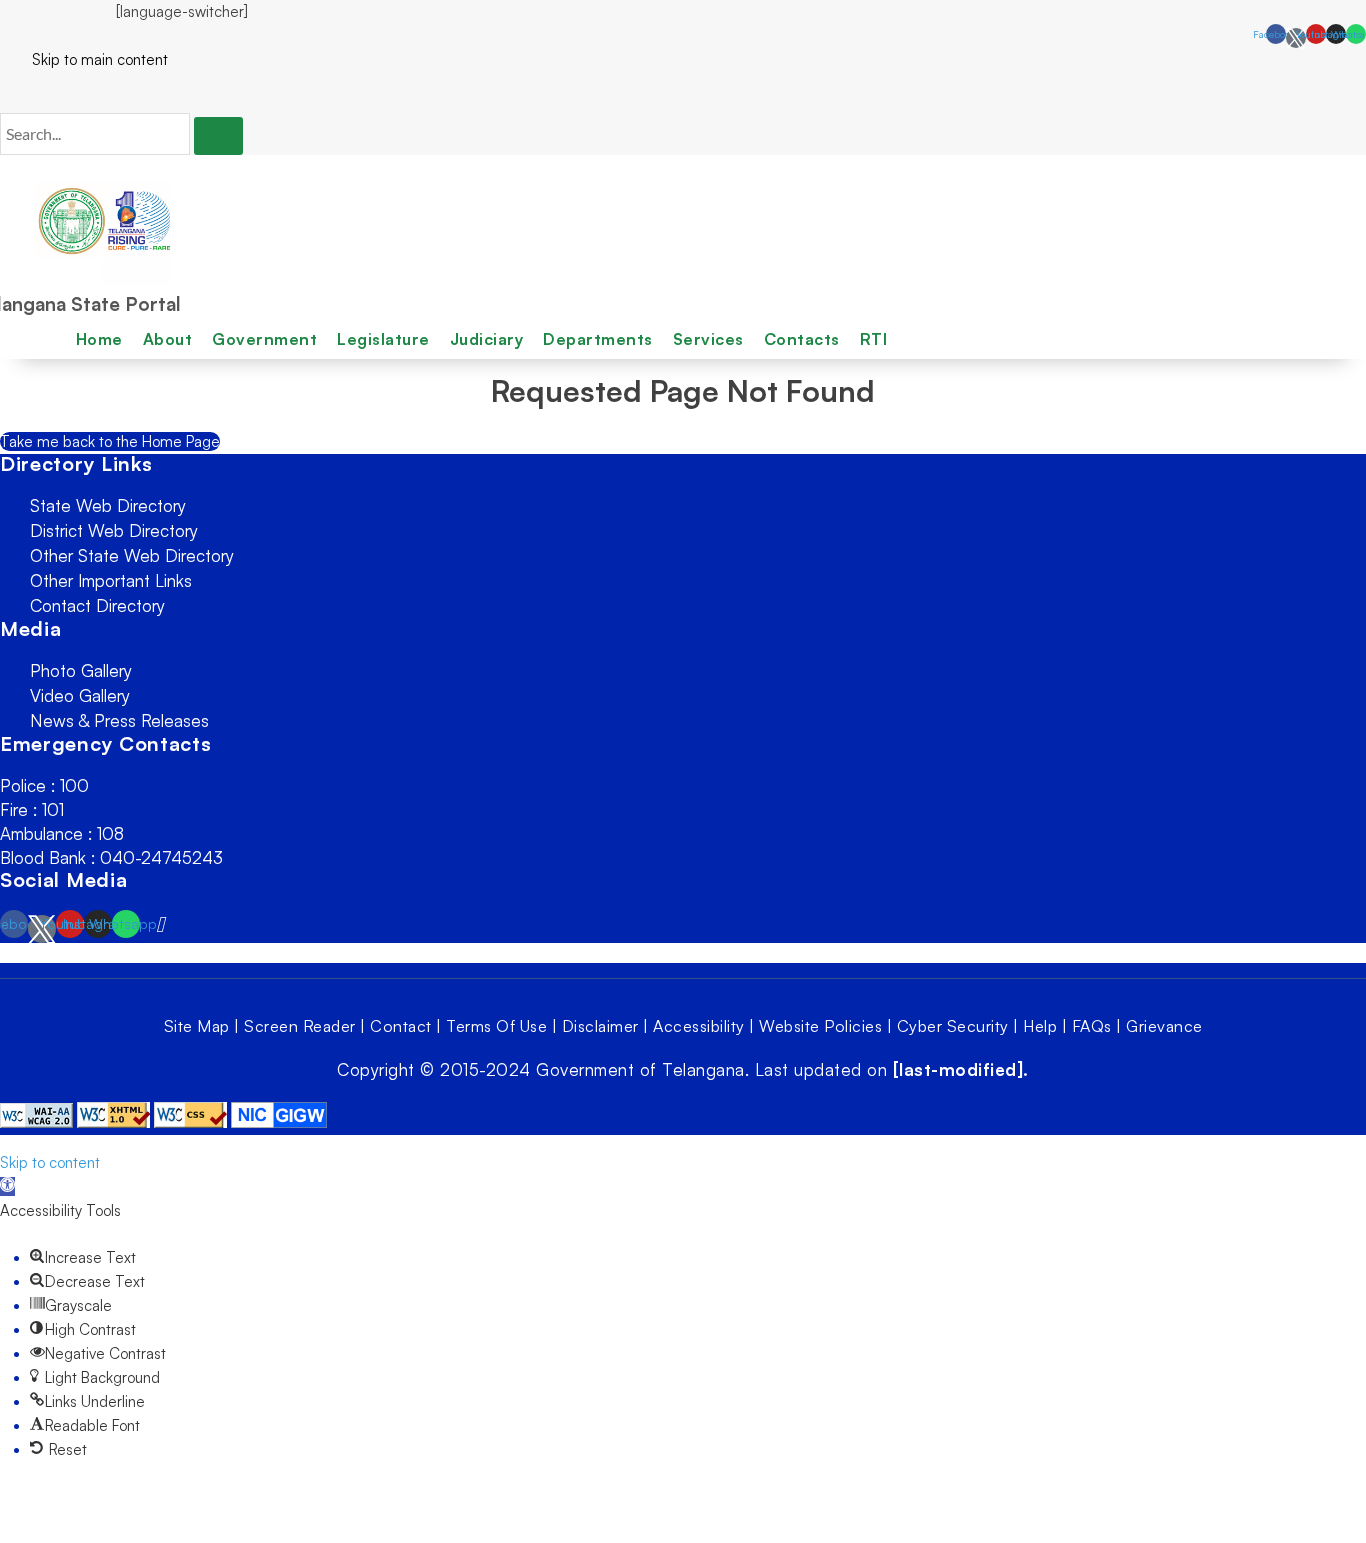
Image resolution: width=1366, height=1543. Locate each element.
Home (99, 339)
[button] (7, 1186)
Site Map (197, 1026)
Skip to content (50, 1162)
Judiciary (487, 339)
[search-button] (218, 136)
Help (1040, 1026)
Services (708, 339)
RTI (874, 339)
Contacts (802, 339)
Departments (598, 339)
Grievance (1164, 1026)
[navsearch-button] (6, 92)
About (168, 339)
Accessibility (699, 1026)
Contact (401, 1026)
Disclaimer (600, 1026)
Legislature (383, 339)
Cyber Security (953, 1026)
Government (264, 339)
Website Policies (820, 1026)
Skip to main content (84, 59)
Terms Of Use (496, 1026)
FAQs (1092, 1026)
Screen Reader (300, 1026)
